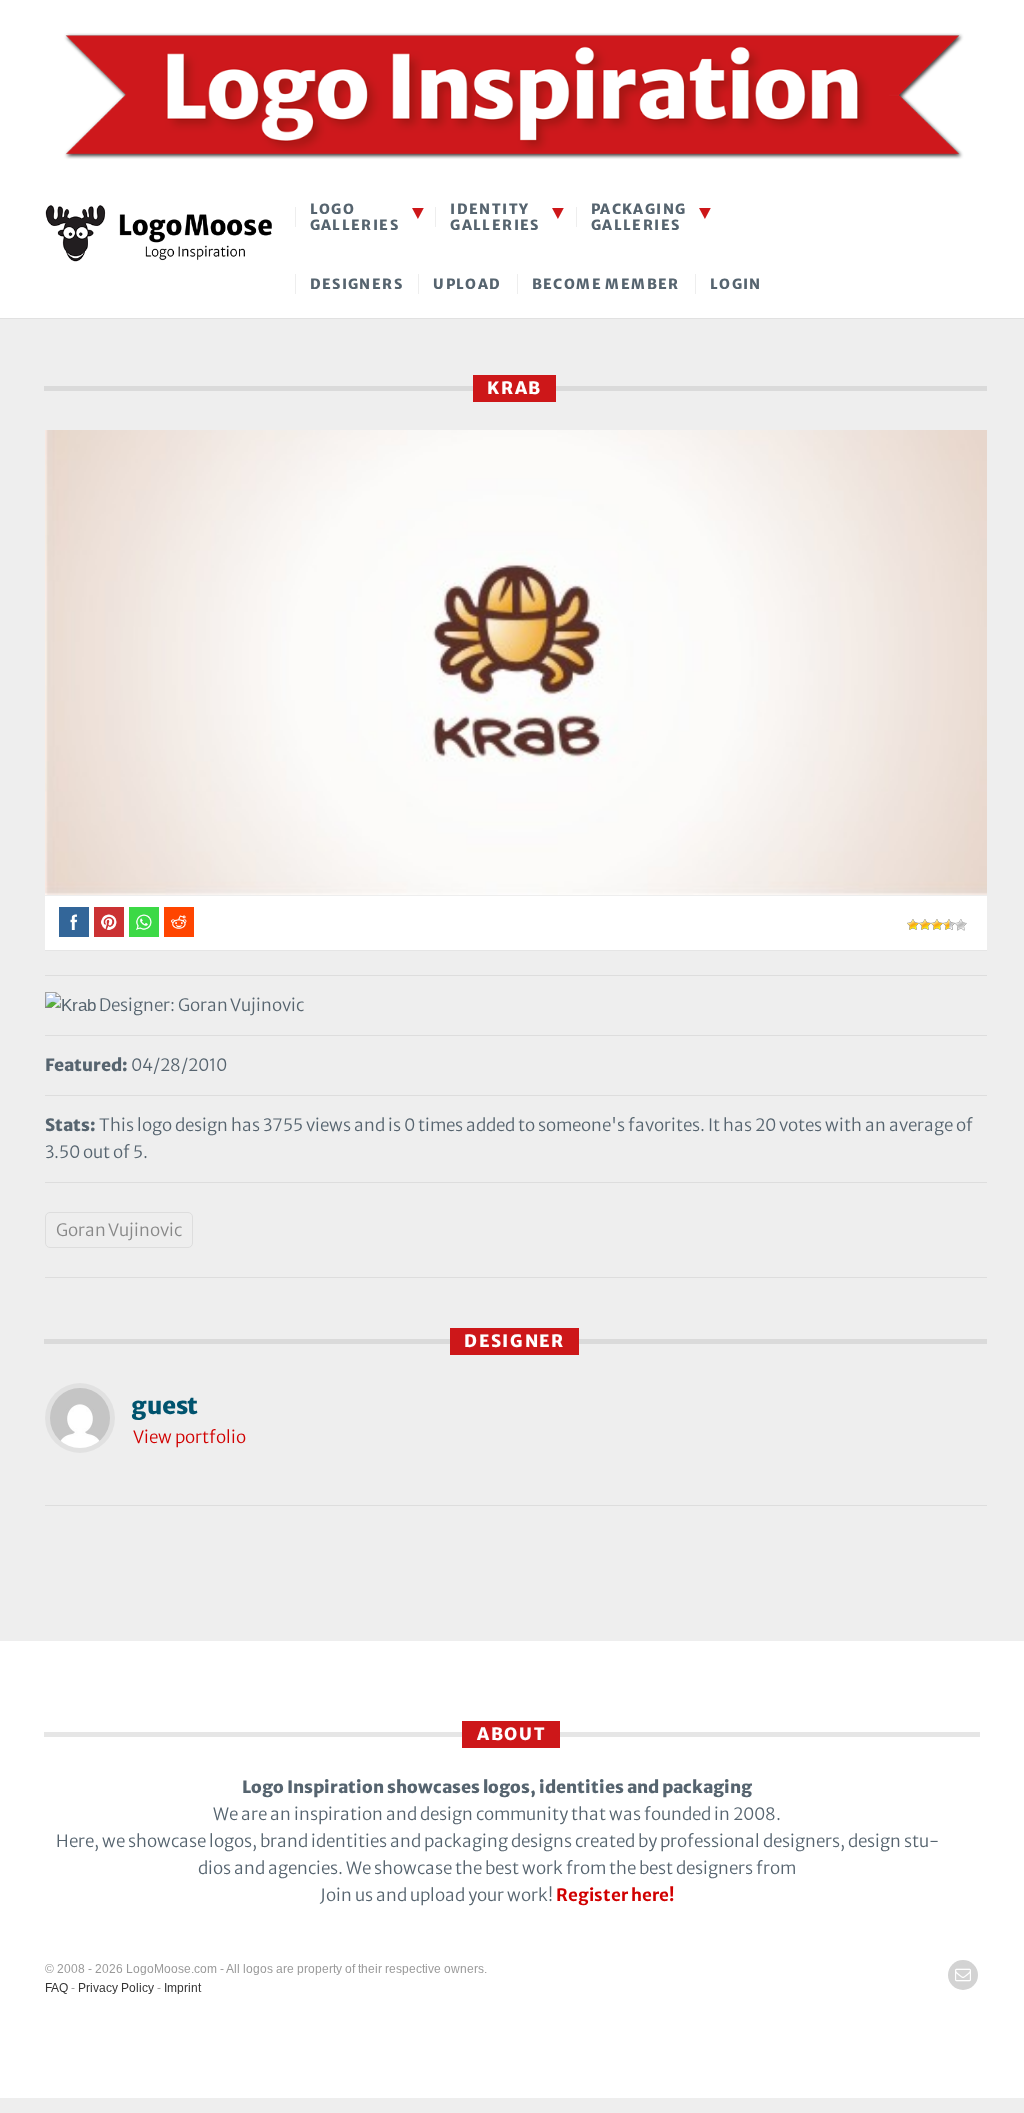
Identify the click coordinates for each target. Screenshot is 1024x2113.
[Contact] (963, 1975)
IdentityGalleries (495, 216)
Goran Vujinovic (119, 1230)
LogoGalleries (355, 216)
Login (736, 284)
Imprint (182, 1988)
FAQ (56, 1988)
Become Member (606, 284)
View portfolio (189, 1437)
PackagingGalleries (639, 216)
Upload (467, 284)
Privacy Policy (116, 1988)
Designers (357, 284)
